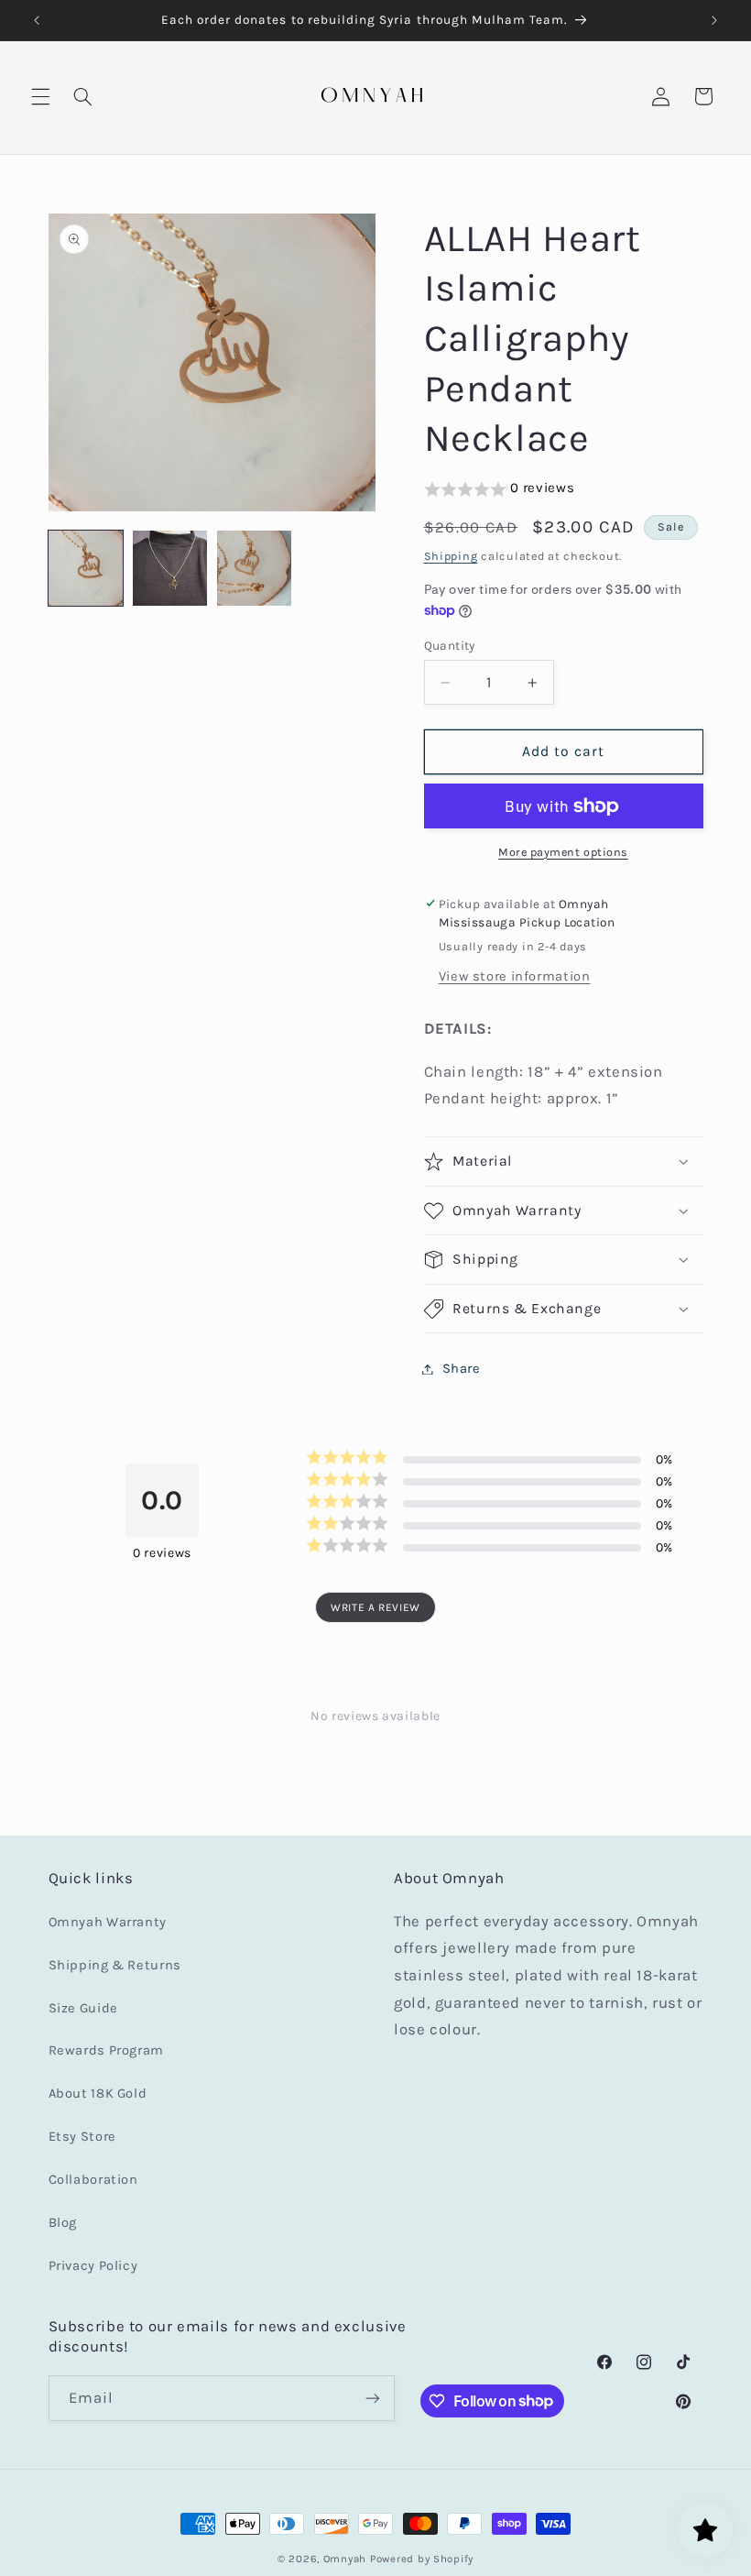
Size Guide (83, 2008)
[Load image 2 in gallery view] (170, 568)
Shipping (451, 556)
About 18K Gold (98, 2094)
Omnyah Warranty (108, 1922)
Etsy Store (82, 2137)
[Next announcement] (714, 20)
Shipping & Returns (115, 1965)
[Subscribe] (372, 2398)
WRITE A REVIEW (375, 1607)
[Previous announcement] (37, 20)
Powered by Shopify (422, 2559)
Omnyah (345, 2559)
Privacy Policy (93, 2266)
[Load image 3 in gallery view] (255, 568)
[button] (40, 96)
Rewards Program (106, 2050)
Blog (63, 2223)
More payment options (563, 852)
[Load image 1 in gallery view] (86, 568)
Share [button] (462, 1369)
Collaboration (93, 2180)
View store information (515, 976)
